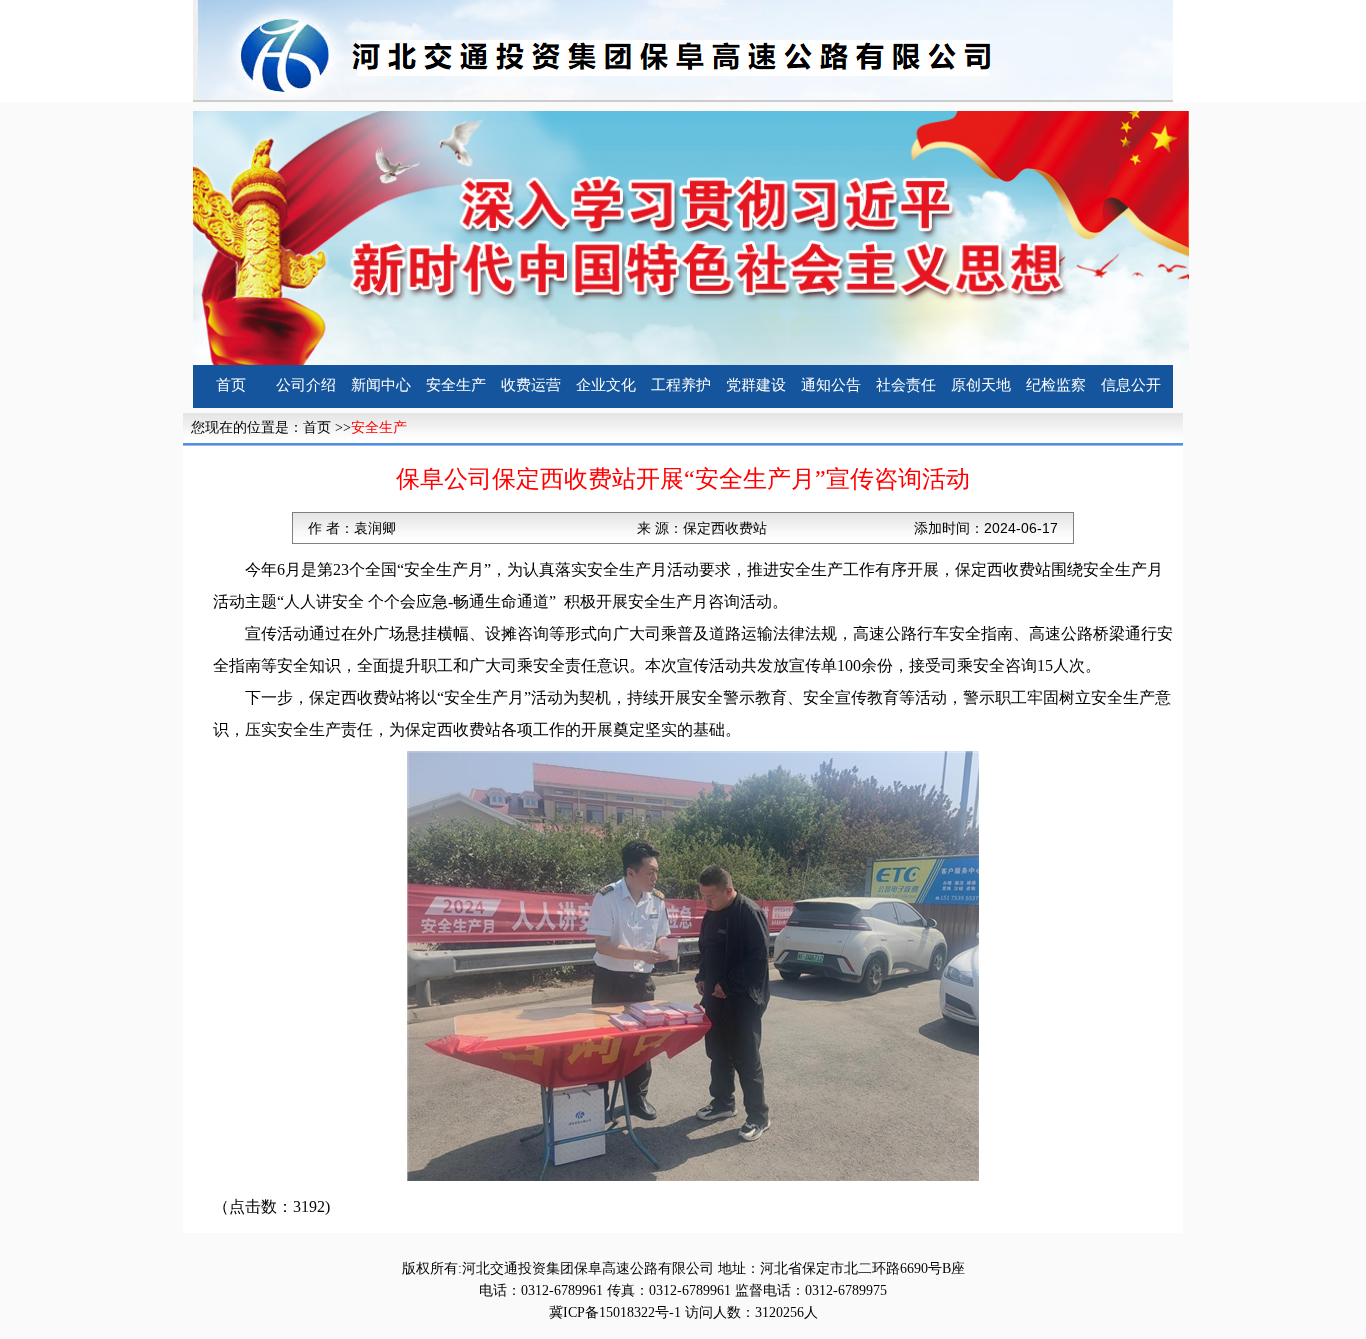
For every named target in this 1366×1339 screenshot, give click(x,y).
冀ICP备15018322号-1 (615, 1312)
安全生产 (456, 385)
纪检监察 (1056, 385)
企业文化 (606, 385)
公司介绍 (306, 385)
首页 (231, 385)
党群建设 (756, 385)
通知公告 (831, 385)
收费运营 (531, 385)
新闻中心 (381, 385)
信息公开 (1131, 385)
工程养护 (681, 385)
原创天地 (981, 385)
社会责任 (906, 385)
